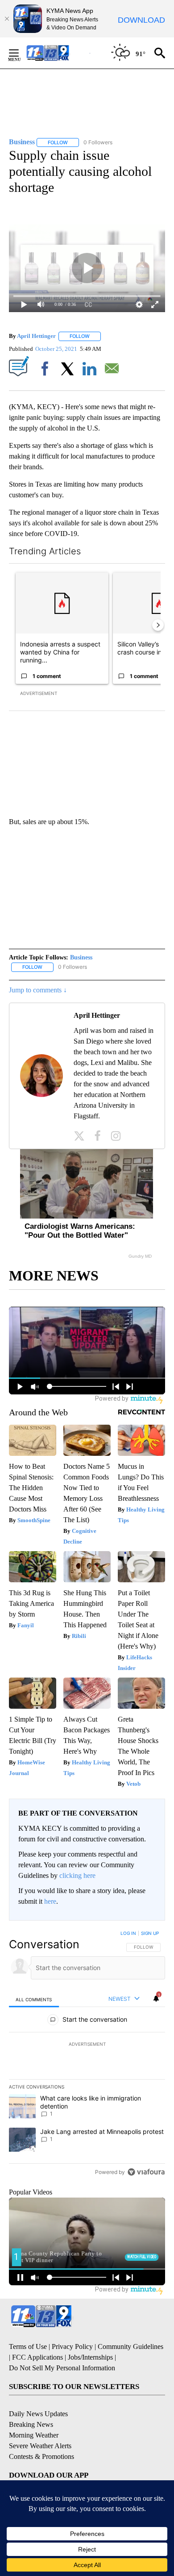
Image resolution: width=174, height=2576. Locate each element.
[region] (87, 2055)
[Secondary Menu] (21, 53)
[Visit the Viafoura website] (146, 2172)
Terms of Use (28, 2346)
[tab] (34, 1999)
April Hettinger (36, 336)
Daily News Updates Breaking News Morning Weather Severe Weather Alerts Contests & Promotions (41, 2435)
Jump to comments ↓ (38, 990)
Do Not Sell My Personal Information (62, 2368)
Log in (128, 1933)
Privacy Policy (72, 2346)
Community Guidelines (130, 2346)
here (50, 1901)
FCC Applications (37, 2357)
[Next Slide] (158, 625)
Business (81, 957)
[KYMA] (57, 53)
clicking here (77, 1875)
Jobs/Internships (90, 2357)
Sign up (150, 1933)
